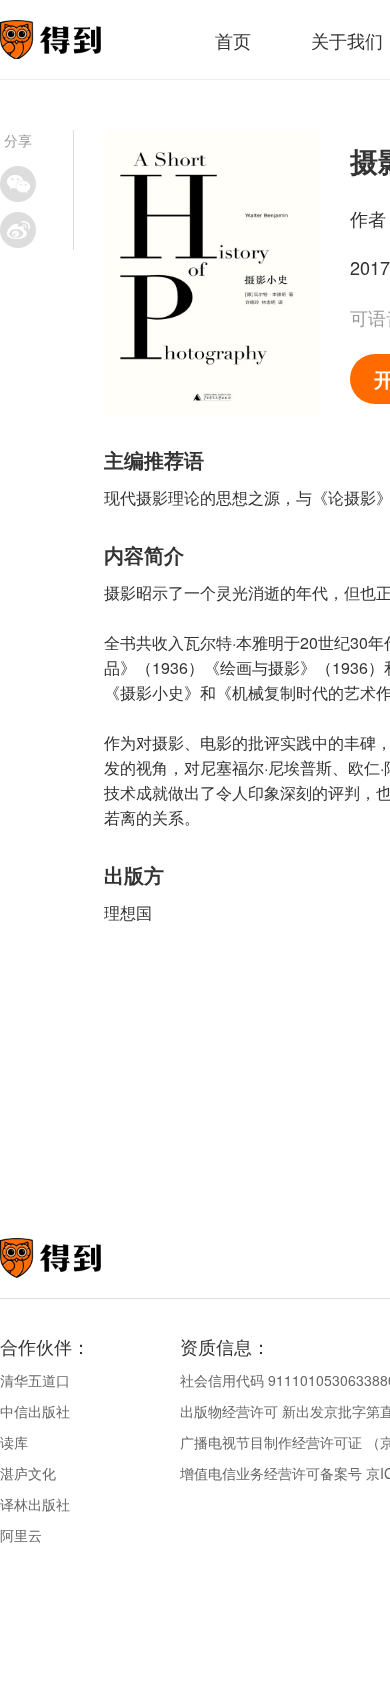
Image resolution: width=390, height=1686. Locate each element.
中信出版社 (35, 1411)
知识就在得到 (77, 1258)
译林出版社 (35, 1504)
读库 (14, 1442)
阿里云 (21, 1535)
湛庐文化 (28, 1473)
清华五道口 (35, 1380)
